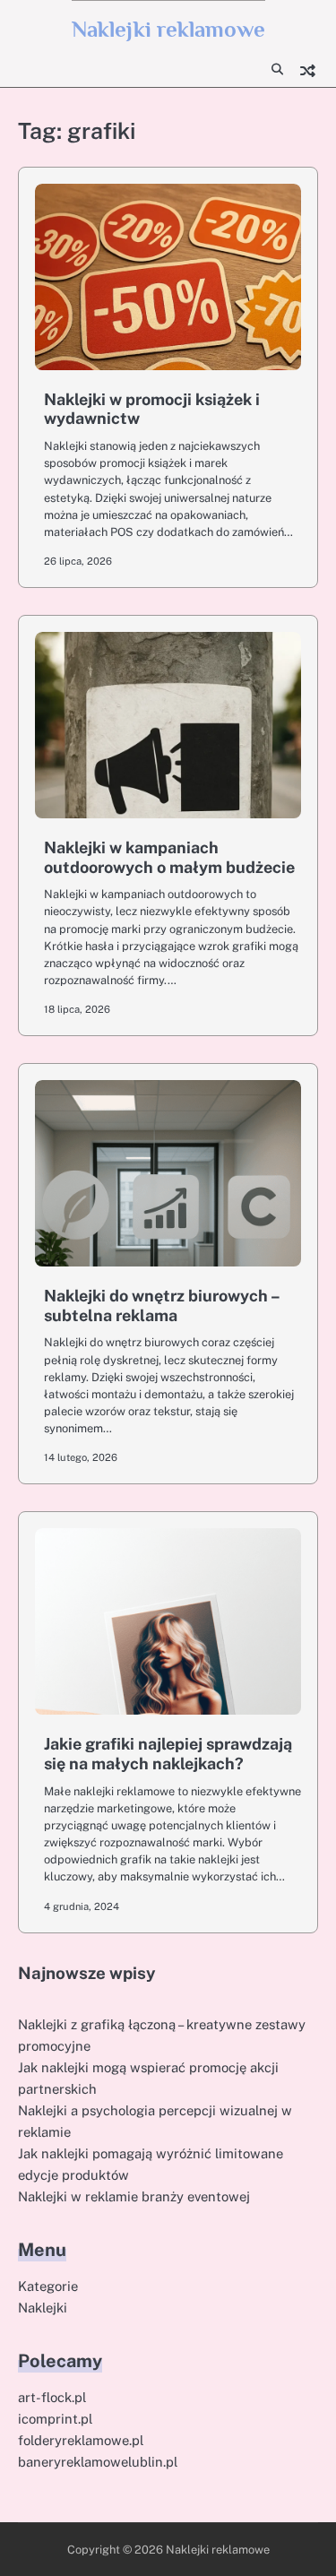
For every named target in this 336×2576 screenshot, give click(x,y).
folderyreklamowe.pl (81, 2440)
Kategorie (48, 2286)
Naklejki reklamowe (168, 29)
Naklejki (43, 2308)
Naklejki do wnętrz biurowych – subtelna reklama (162, 1305)
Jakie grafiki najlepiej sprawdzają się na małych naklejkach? (168, 1754)
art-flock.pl (52, 2397)
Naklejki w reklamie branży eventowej (134, 2196)
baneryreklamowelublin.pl (98, 2462)
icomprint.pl (55, 2419)
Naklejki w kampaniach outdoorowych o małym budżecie (169, 857)
